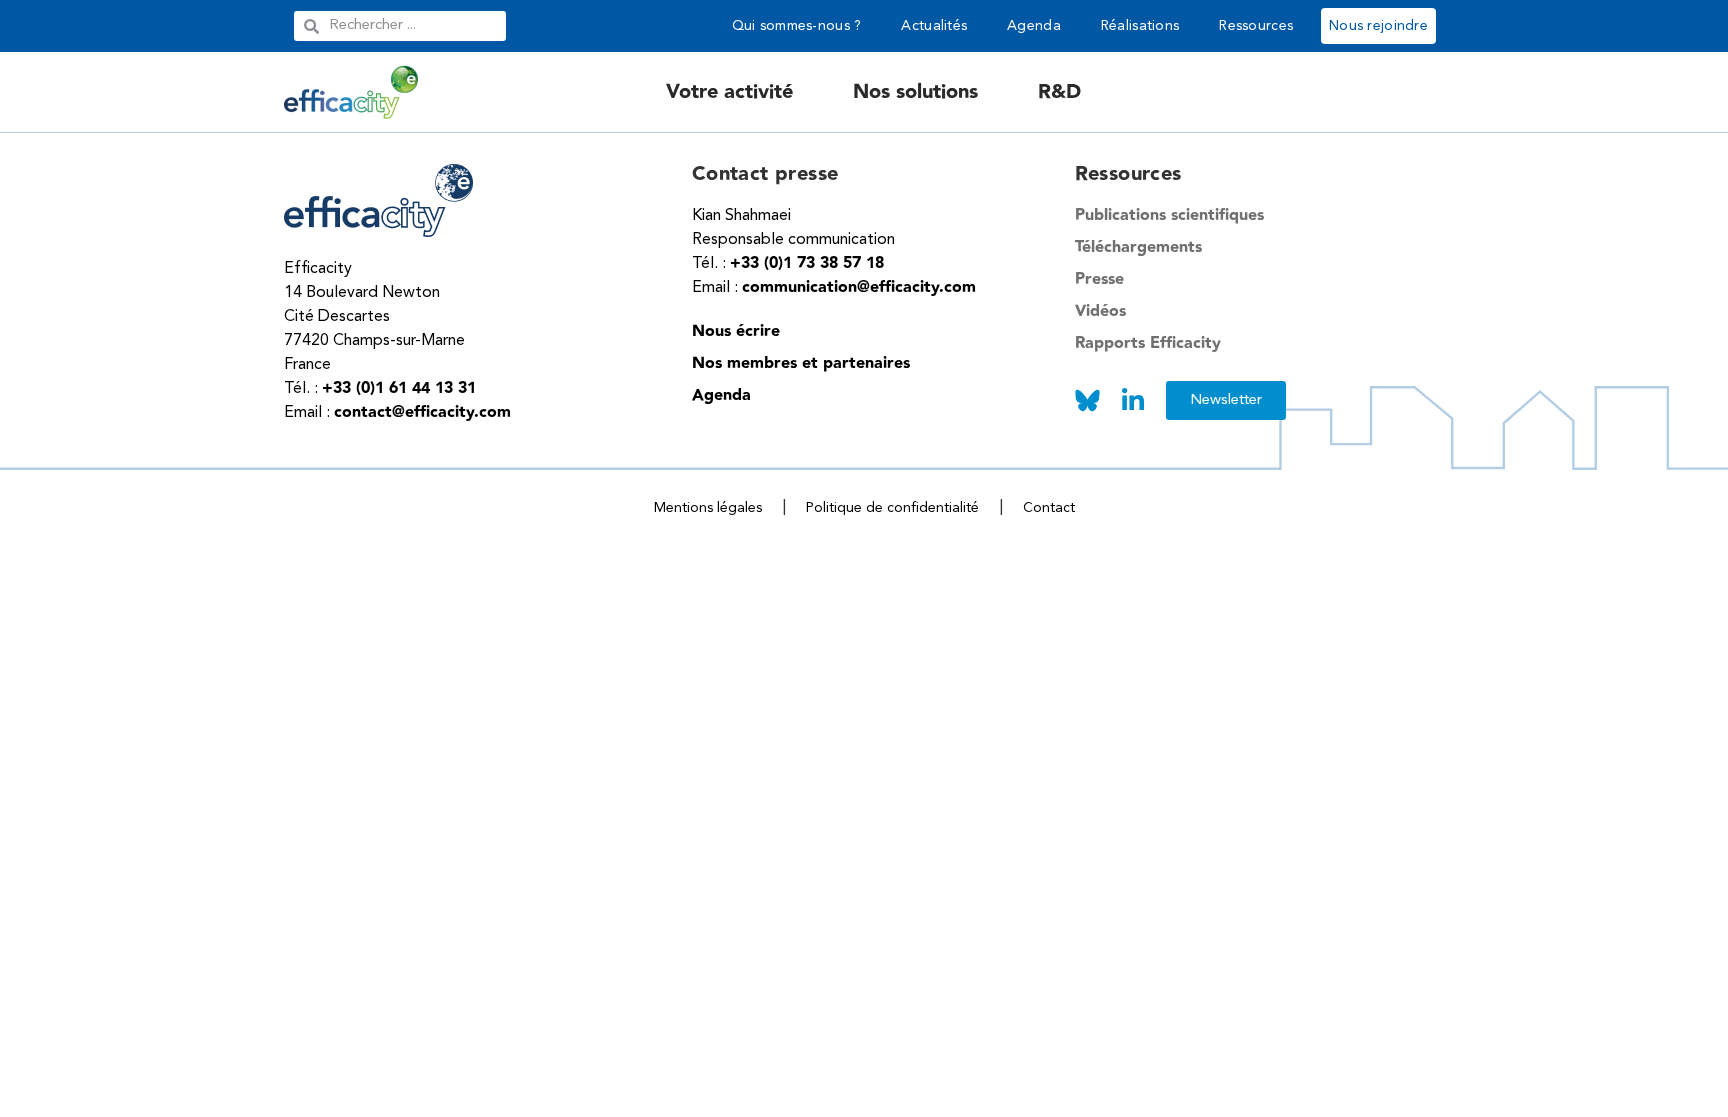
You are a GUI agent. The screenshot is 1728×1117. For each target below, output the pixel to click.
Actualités (934, 26)
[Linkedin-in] (1133, 400)
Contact (1049, 508)
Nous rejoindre (1378, 26)
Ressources (1256, 26)
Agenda (1034, 26)
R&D (1059, 92)
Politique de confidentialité (892, 508)
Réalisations (1140, 26)
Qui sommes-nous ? (797, 26)
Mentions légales (708, 508)
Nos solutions (915, 92)
